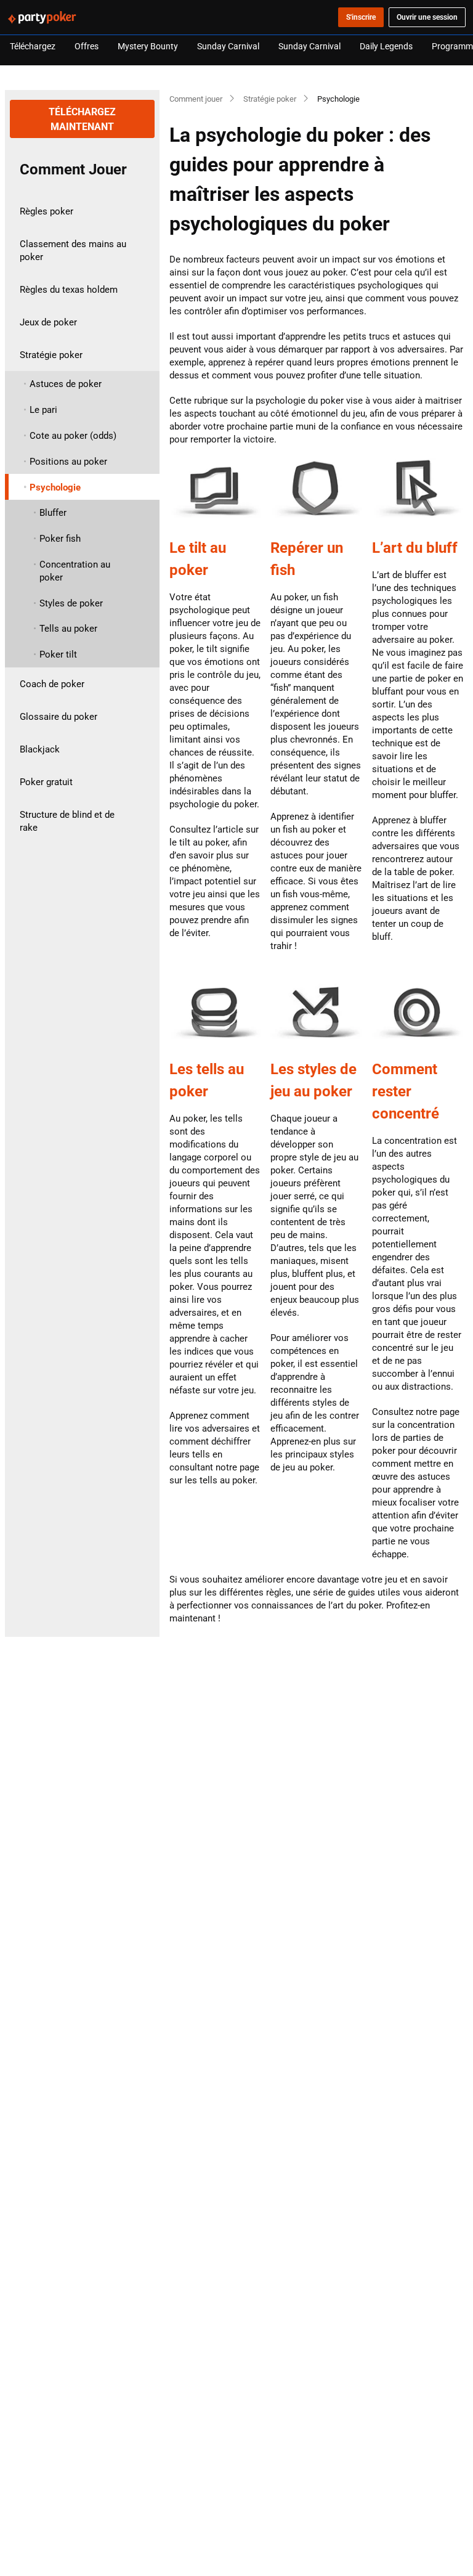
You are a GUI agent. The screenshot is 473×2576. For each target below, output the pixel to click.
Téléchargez (33, 46)
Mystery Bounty (148, 46)
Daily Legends (386, 46)
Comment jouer (196, 99)
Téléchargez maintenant (83, 119)
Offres (87, 46)
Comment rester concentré (406, 1091)
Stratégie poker (270, 99)
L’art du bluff (415, 547)
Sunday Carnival (228, 46)
